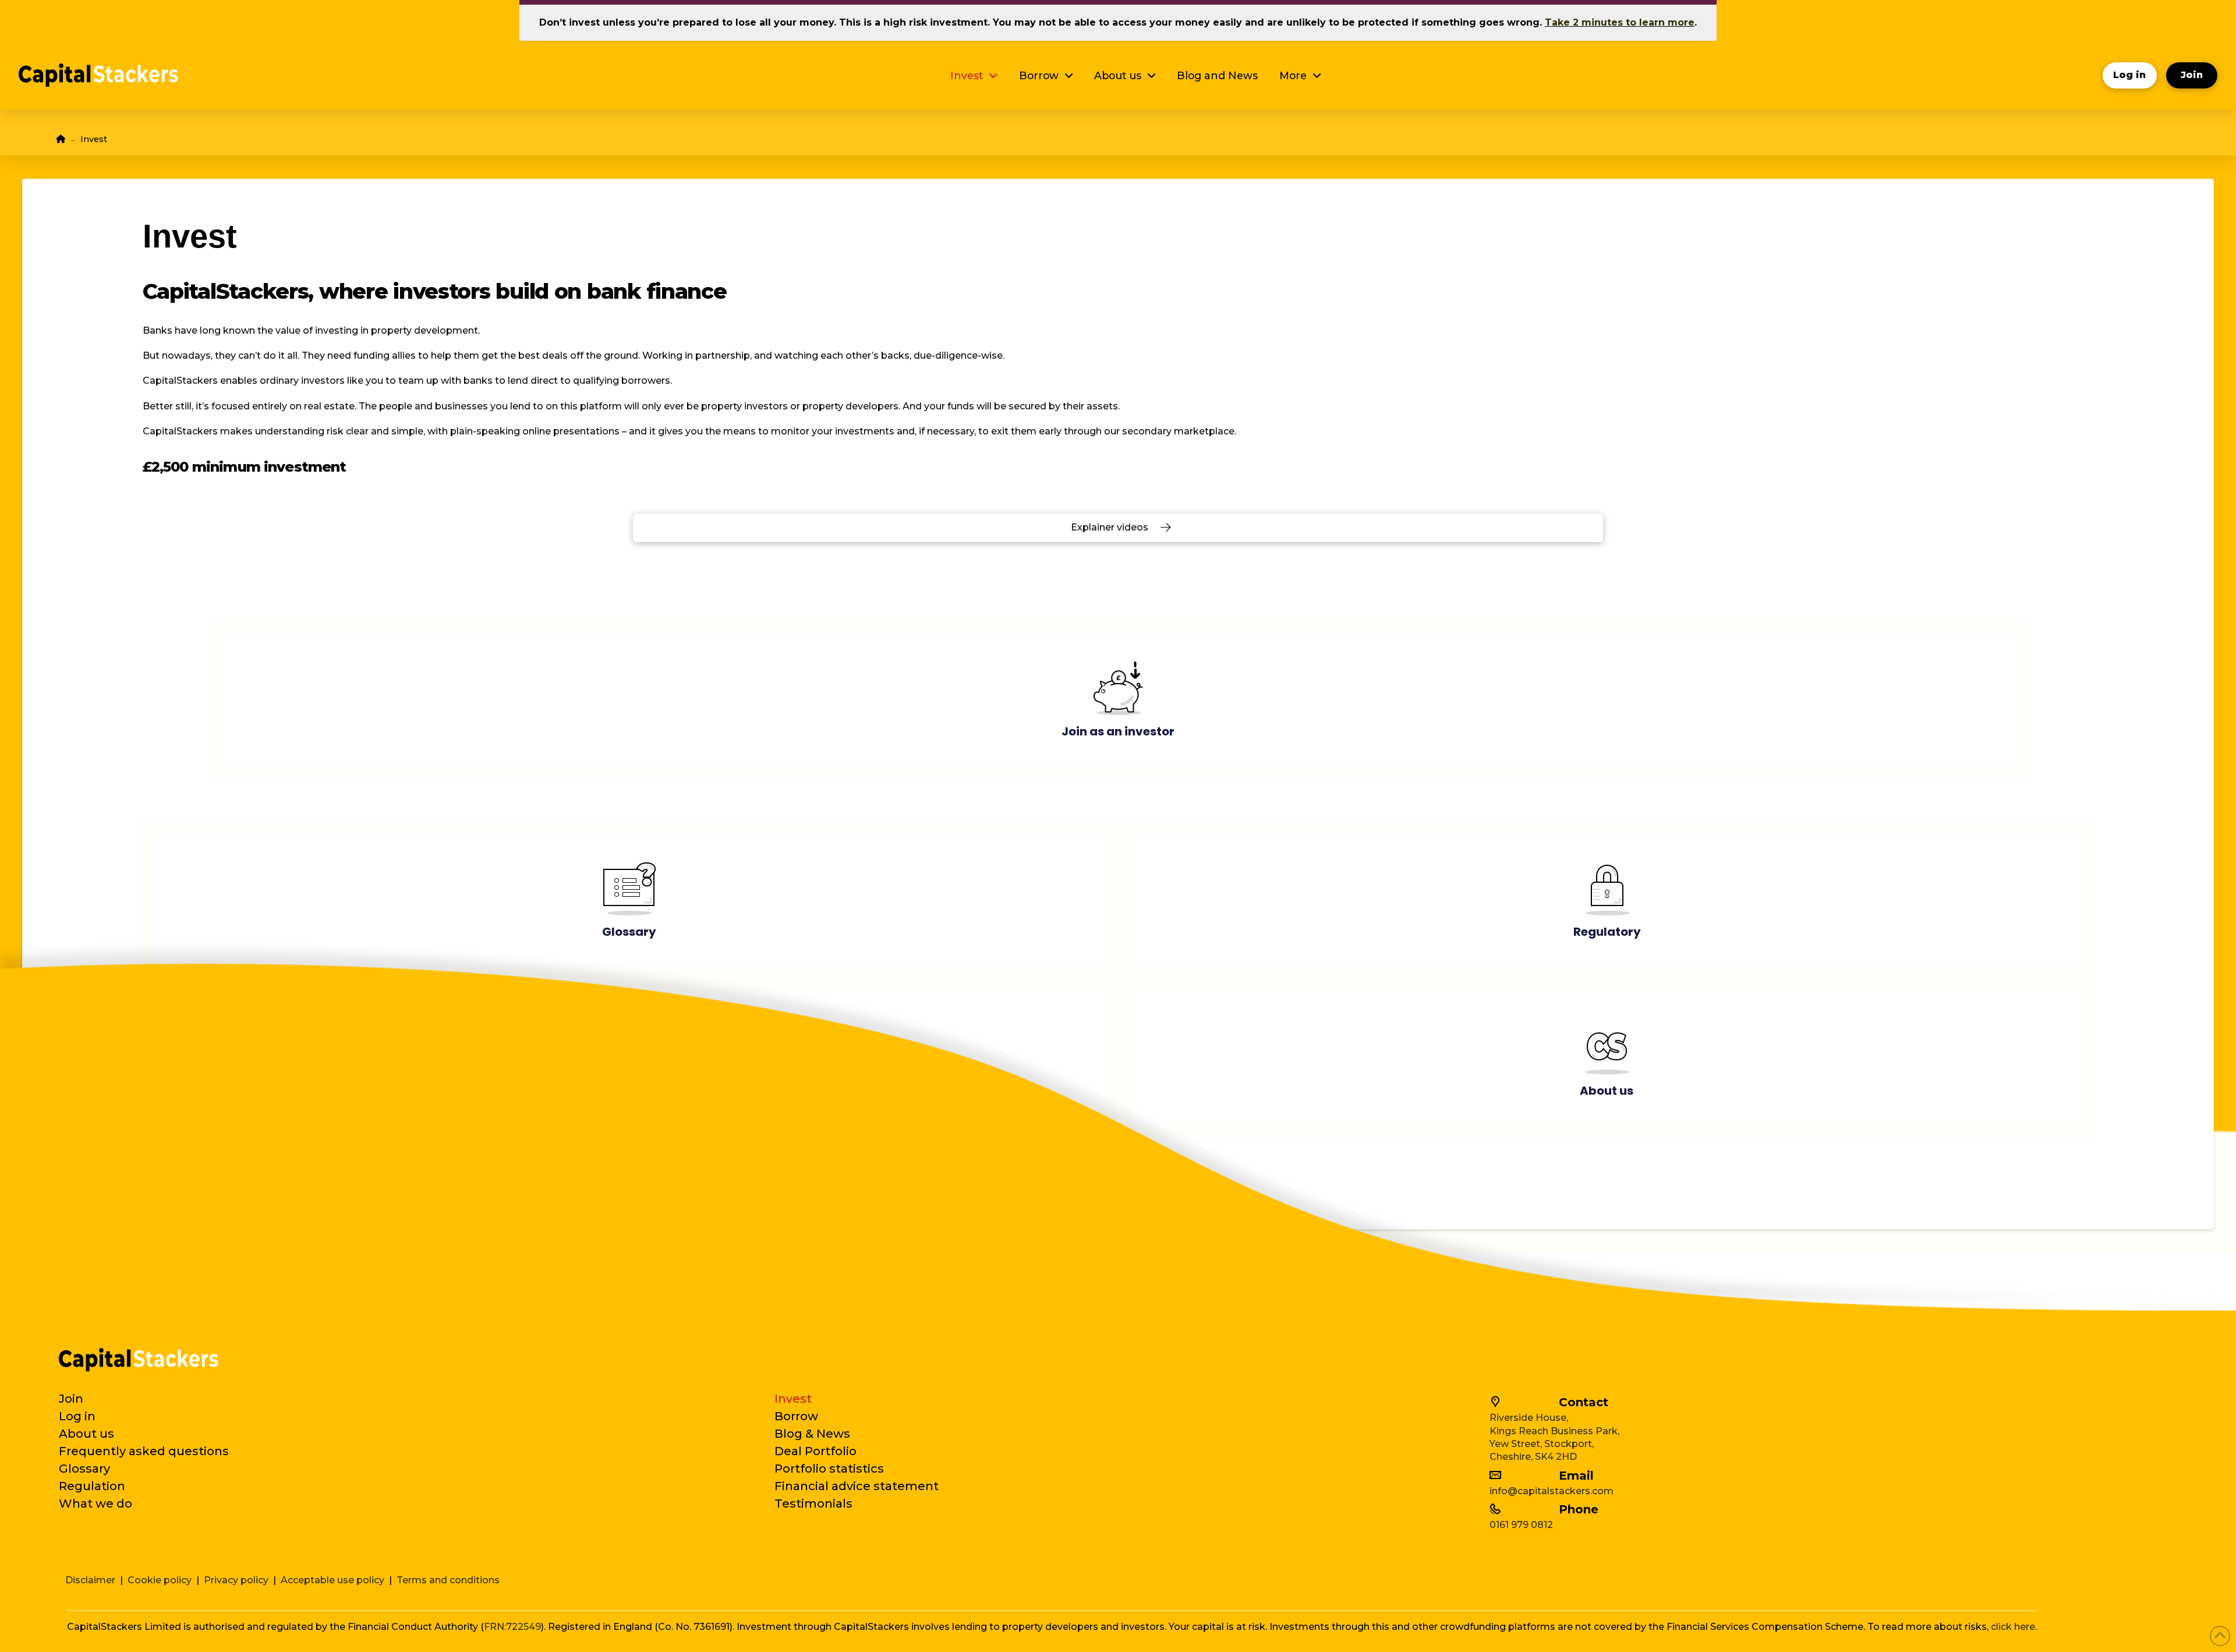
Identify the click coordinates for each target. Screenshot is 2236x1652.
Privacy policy (236, 1580)
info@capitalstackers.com (1552, 1491)
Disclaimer (90, 1580)
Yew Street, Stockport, (1542, 1444)
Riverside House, (1529, 1418)
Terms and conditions (448, 1580)
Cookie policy (160, 1580)
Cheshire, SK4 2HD (1533, 1457)
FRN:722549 (512, 1627)
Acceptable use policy (332, 1580)
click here (2013, 1627)
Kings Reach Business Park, (1554, 1431)
